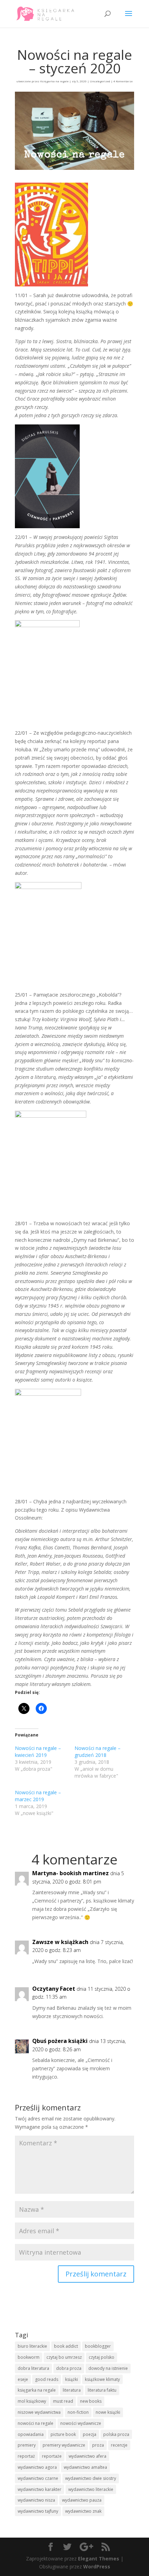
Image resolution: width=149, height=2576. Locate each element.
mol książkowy (32, 2401)
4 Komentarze (123, 81)
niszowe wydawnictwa (39, 2412)
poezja (90, 2434)
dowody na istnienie (108, 2368)
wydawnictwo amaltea (85, 2467)
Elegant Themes (99, 2559)
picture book (63, 2434)
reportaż (26, 2456)
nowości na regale (36, 2423)
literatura (72, 2390)
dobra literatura (33, 2368)
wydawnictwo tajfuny (38, 2511)
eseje (23, 2379)
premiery (27, 2445)
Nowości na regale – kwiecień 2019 (38, 1752)
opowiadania (31, 2434)
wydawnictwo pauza (82, 2500)
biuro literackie (32, 2346)
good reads (47, 2379)
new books (91, 2401)
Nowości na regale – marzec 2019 (38, 1796)
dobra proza (69, 2368)
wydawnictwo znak (83, 2511)
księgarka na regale (37, 2390)
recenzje (119, 2445)
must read (63, 2401)
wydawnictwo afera (87, 2456)
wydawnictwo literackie (91, 2489)
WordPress (97, 2566)
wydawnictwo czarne (38, 2478)
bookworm (29, 2357)
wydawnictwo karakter (40, 2489)
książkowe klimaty (102, 2379)
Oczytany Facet (54, 1989)
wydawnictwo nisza (36, 2500)
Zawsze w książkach (60, 1942)
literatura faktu (102, 2390)
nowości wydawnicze (81, 2423)
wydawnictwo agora (37, 2467)
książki (72, 2379)
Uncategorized (100, 81)
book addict (66, 2346)
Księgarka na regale (54, 81)
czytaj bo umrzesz (64, 2357)
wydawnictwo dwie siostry (91, 2478)
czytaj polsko (102, 2357)
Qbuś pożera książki (60, 2041)
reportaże (52, 2456)
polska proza (116, 2434)
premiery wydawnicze (64, 2445)
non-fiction (78, 2412)
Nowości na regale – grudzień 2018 (98, 1752)
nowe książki (108, 2412)
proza (98, 2445)
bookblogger (98, 2346)
